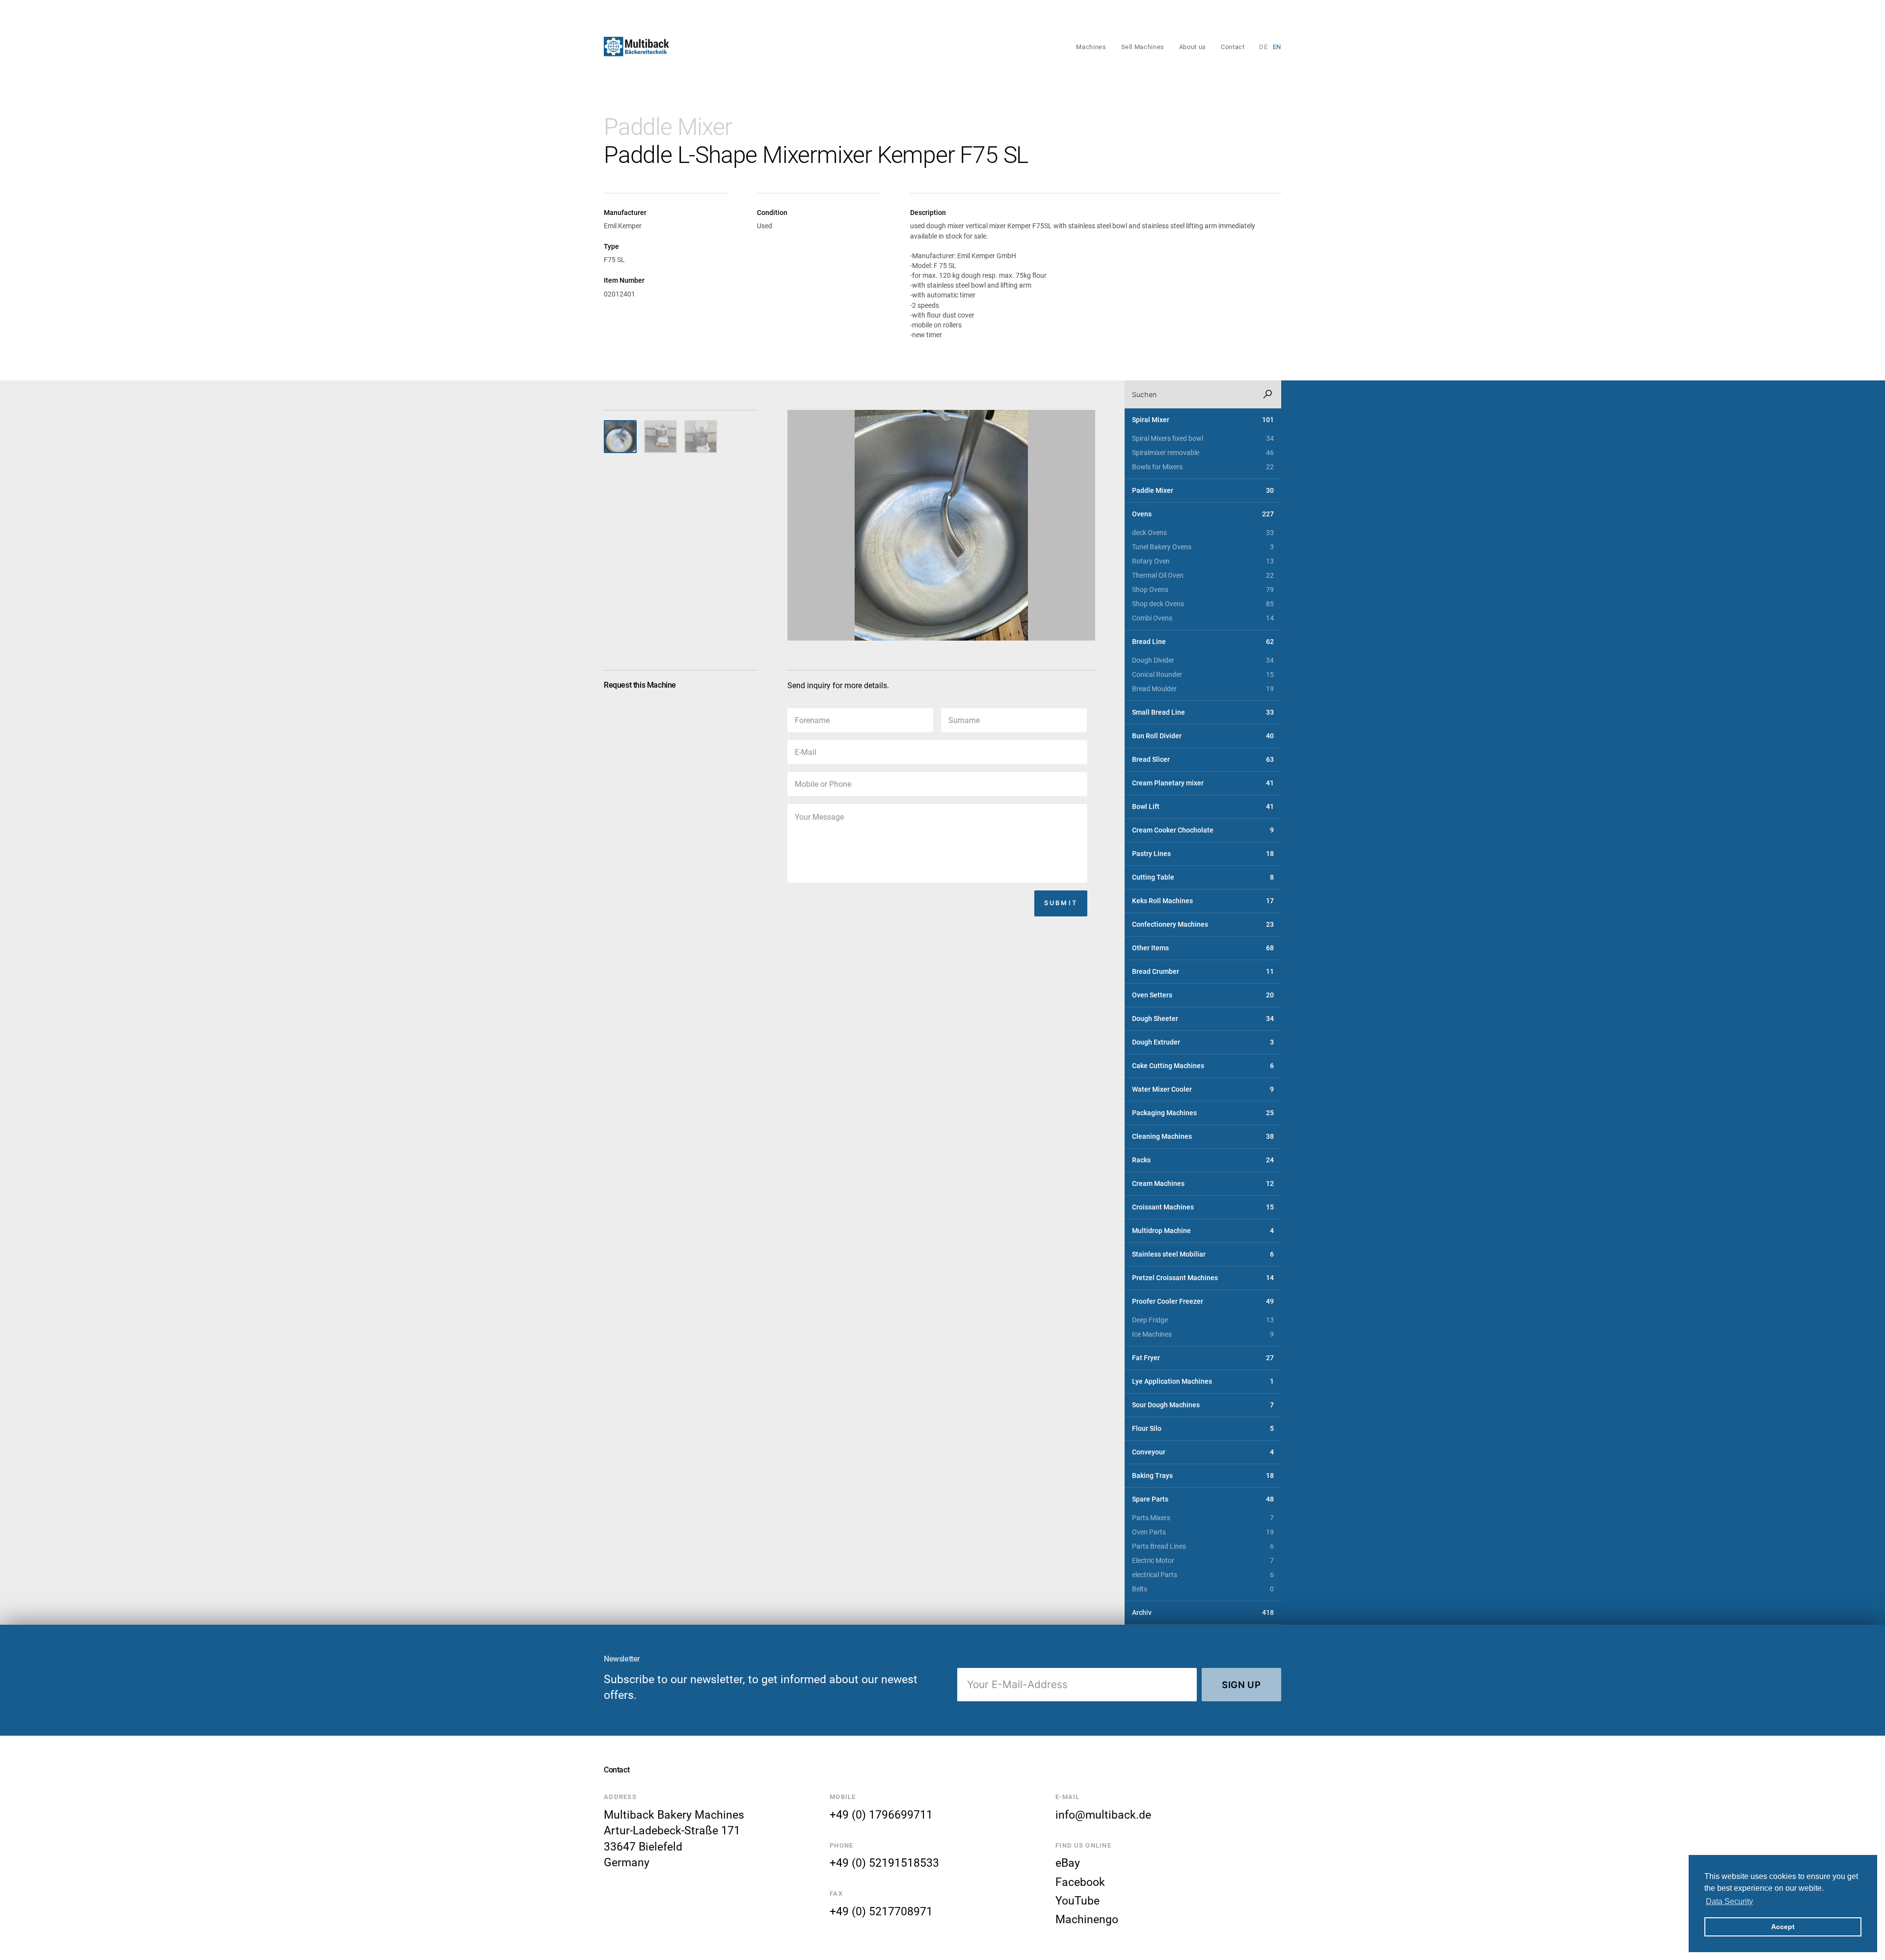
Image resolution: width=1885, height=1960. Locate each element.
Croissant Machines (1203, 1207)
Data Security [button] (1729, 1901)
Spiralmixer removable (1203, 453)
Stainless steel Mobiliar (1203, 1254)
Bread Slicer (1203, 760)
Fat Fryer (1203, 1358)
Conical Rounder (1203, 675)
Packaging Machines (1203, 1113)
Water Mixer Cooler (1203, 1089)
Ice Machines (1203, 1334)
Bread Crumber (1203, 972)
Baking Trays (1203, 1476)
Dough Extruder (1203, 1042)
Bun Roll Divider (1203, 736)
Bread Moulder (1203, 689)
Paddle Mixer (668, 127)
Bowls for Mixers (1203, 467)
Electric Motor (1203, 1561)
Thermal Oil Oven (1203, 576)
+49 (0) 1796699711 (881, 1815)
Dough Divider (1203, 660)
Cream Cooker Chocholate (1203, 830)
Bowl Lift (1203, 807)
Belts (1203, 1589)
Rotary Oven (1203, 561)
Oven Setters (1203, 995)
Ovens (1203, 514)
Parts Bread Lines (1203, 1546)
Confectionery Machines (1203, 925)
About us (1193, 47)
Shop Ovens (1203, 590)
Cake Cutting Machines (1203, 1066)
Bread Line (1203, 642)
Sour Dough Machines (1203, 1405)
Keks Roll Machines (1203, 901)
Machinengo (1087, 1919)
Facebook (1080, 1882)
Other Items (1203, 948)
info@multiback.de (1103, 1815)
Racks (1203, 1160)
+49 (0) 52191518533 (884, 1863)
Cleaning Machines (1203, 1137)
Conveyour (1203, 1452)
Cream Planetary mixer (1203, 783)
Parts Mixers (1203, 1518)
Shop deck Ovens (1203, 604)
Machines (1091, 47)
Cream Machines (1203, 1184)
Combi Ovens (1203, 618)
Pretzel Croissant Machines (1203, 1278)
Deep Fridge (1203, 1320)
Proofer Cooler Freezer (1203, 1302)
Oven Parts (1203, 1532)
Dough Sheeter (1203, 1019)
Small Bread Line (1203, 712)
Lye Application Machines (1203, 1382)
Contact (1233, 47)
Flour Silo (1203, 1429)
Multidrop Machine (1203, 1231)
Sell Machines (1143, 47)
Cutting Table (1203, 877)
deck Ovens (1203, 533)
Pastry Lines (1203, 854)
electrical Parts (1203, 1575)
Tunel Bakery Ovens (1203, 547)
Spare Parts (1203, 1499)
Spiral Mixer (1203, 420)
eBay (1068, 1863)
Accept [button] (1783, 1927)
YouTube (1077, 1901)
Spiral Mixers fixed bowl (1203, 439)
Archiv (1203, 1613)
